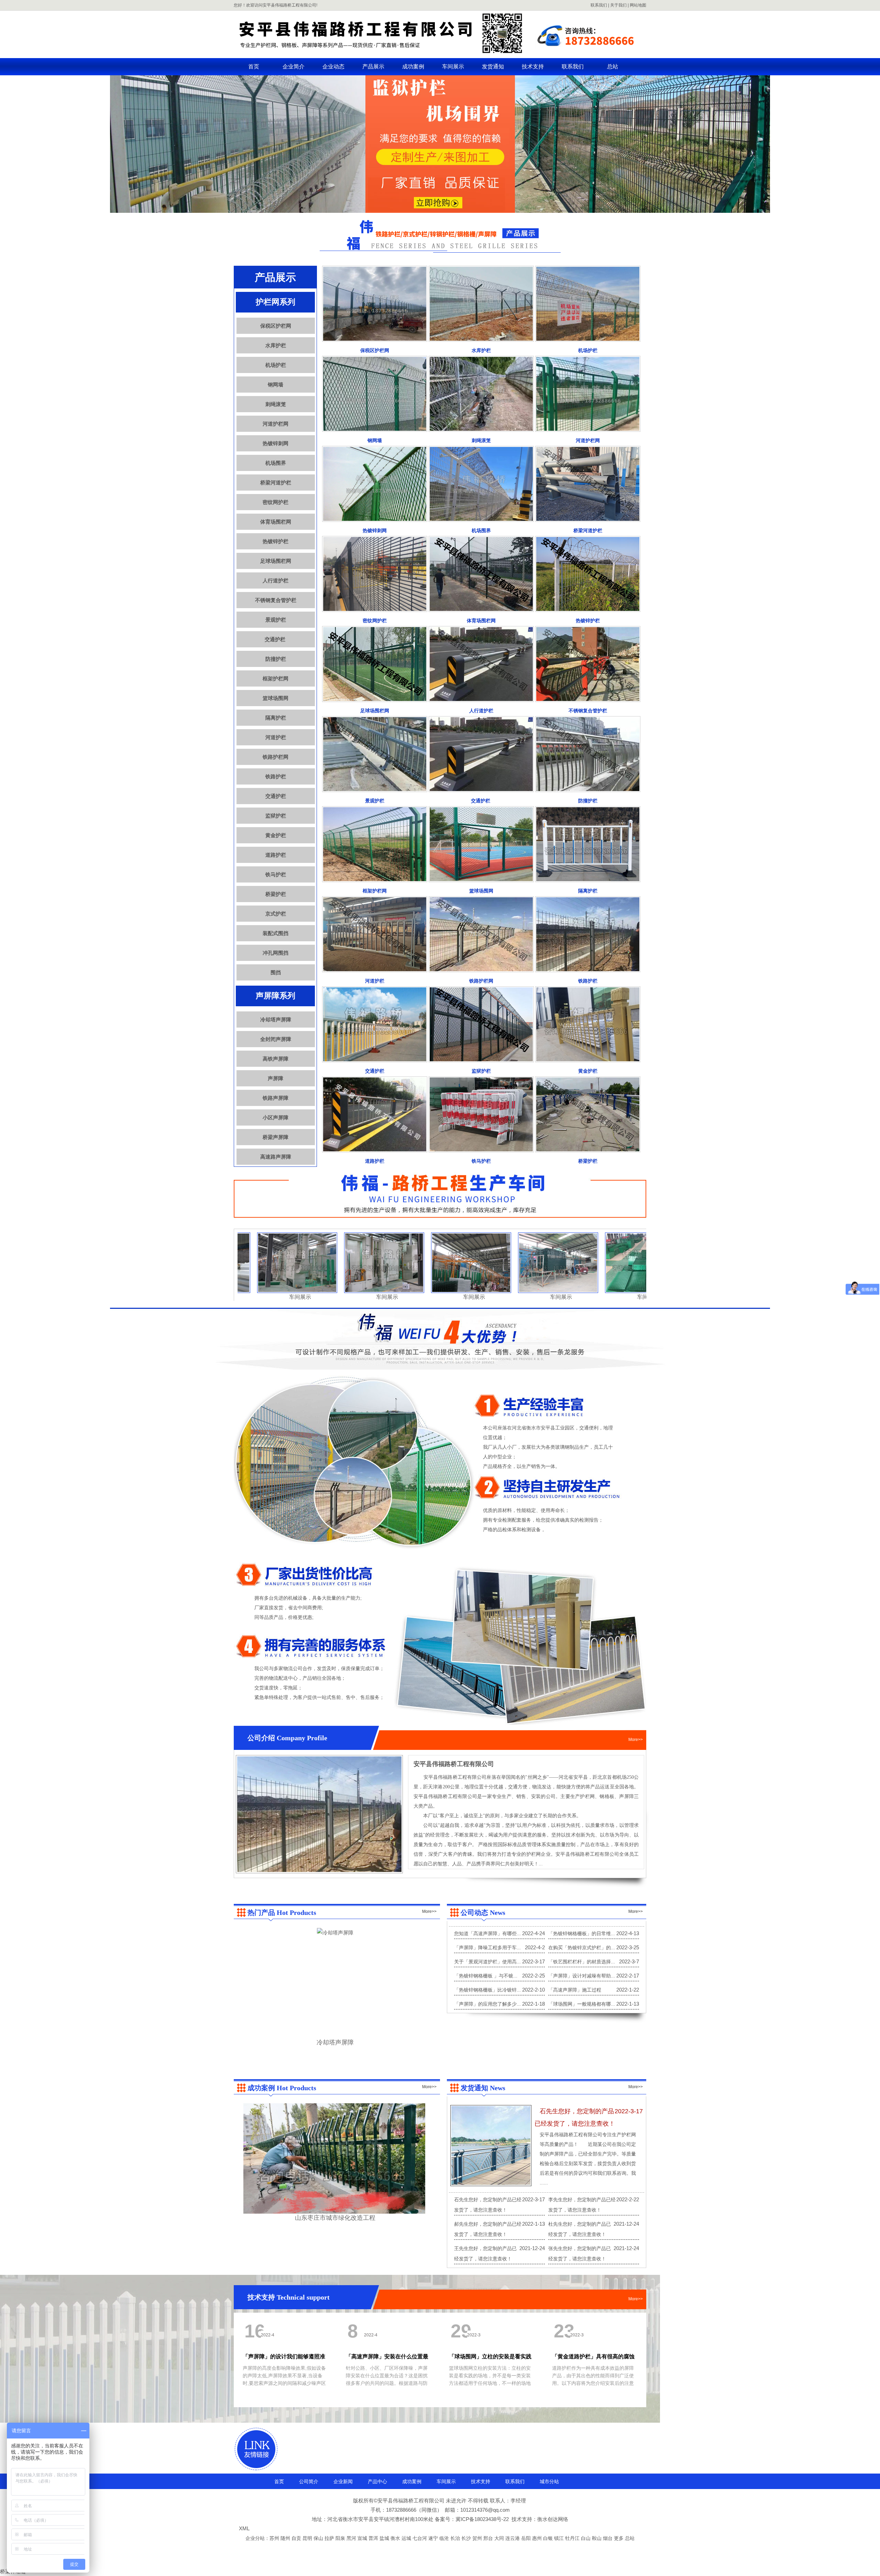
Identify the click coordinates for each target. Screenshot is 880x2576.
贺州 (478, 2538)
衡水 (396, 2538)
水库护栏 (276, 345)
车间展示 (453, 67)
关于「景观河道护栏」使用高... (487, 1962)
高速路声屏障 (276, 1157)
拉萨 (330, 2538)
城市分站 (549, 2481)
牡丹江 (573, 2538)
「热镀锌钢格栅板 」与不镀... (486, 1976)
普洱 (374, 2538)
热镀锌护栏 (276, 541)
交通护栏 (276, 639)
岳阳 (527, 2538)
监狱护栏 (276, 816)
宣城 (363, 2538)
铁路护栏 (276, 776)
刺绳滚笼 (276, 404)
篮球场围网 (276, 698)
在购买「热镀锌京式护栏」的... (582, 1948)
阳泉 (341, 2538)
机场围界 (276, 463)
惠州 (538, 2538)
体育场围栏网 (276, 522)
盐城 (385, 2538)
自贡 (297, 2538)
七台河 (420, 2538)
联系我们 (599, 5)
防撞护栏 (276, 659)
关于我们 (618, 5)
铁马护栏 (276, 874)
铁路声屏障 (276, 1098)
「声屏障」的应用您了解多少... (487, 2004)
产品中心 (377, 2481)
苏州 (275, 2538)
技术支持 (533, 67)
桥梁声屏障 (276, 1137)
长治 (456, 2538)
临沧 (445, 2538)
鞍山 (597, 2538)
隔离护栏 (276, 718)
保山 (319, 2538)
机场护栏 (276, 365)
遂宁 (434, 2538)
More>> (636, 1740)
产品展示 (373, 67)
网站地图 (638, 5)
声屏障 (276, 1078)
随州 (286, 2538)
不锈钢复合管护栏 (276, 600)
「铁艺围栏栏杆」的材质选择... (582, 1962)
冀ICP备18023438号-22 (482, 2519)
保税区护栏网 (276, 326)
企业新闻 (343, 2481)
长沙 (467, 2538)
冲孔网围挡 (276, 953)
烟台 (608, 2538)
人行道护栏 (276, 580)
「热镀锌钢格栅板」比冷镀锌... (487, 1990)
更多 (619, 2538)
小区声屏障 (276, 1117)
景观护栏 (276, 620)
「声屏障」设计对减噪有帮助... (582, 1976)
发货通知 (493, 67)
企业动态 (333, 67)
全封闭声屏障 (276, 1039)
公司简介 (309, 2481)
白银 (549, 2538)
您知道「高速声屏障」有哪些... (487, 1933)
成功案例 (413, 67)
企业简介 (294, 67)
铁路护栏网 (276, 757)
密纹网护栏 (276, 502)
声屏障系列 (276, 996)
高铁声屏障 (276, 1059)
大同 (500, 2538)
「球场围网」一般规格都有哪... (582, 2004)
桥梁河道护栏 (276, 483)
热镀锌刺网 (276, 443)
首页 (254, 67)
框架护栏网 (276, 678)
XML (244, 2528)
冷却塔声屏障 (276, 1020)
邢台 (489, 2538)
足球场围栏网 (276, 561)
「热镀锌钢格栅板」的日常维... (582, 1933)
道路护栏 (276, 855)
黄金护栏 (276, 835)
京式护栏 (276, 914)
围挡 (276, 972)
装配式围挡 (276, 933)
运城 (407, 2538)
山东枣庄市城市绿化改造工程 (335, 2218)
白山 (586, 2538)
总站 (613, 67)
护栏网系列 (276, 302)
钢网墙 (276, 385)
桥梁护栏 (276, 894)
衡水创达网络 (553, 2519)
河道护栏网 (276, 424)
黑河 (352, 2538)
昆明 (308, 2538)
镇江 (560, 2538)
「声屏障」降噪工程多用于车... (487, 1948)
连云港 (513, 2538)
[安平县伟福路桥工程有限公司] (440, 53)
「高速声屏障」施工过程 (575, 1990)
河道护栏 (276, 737)
